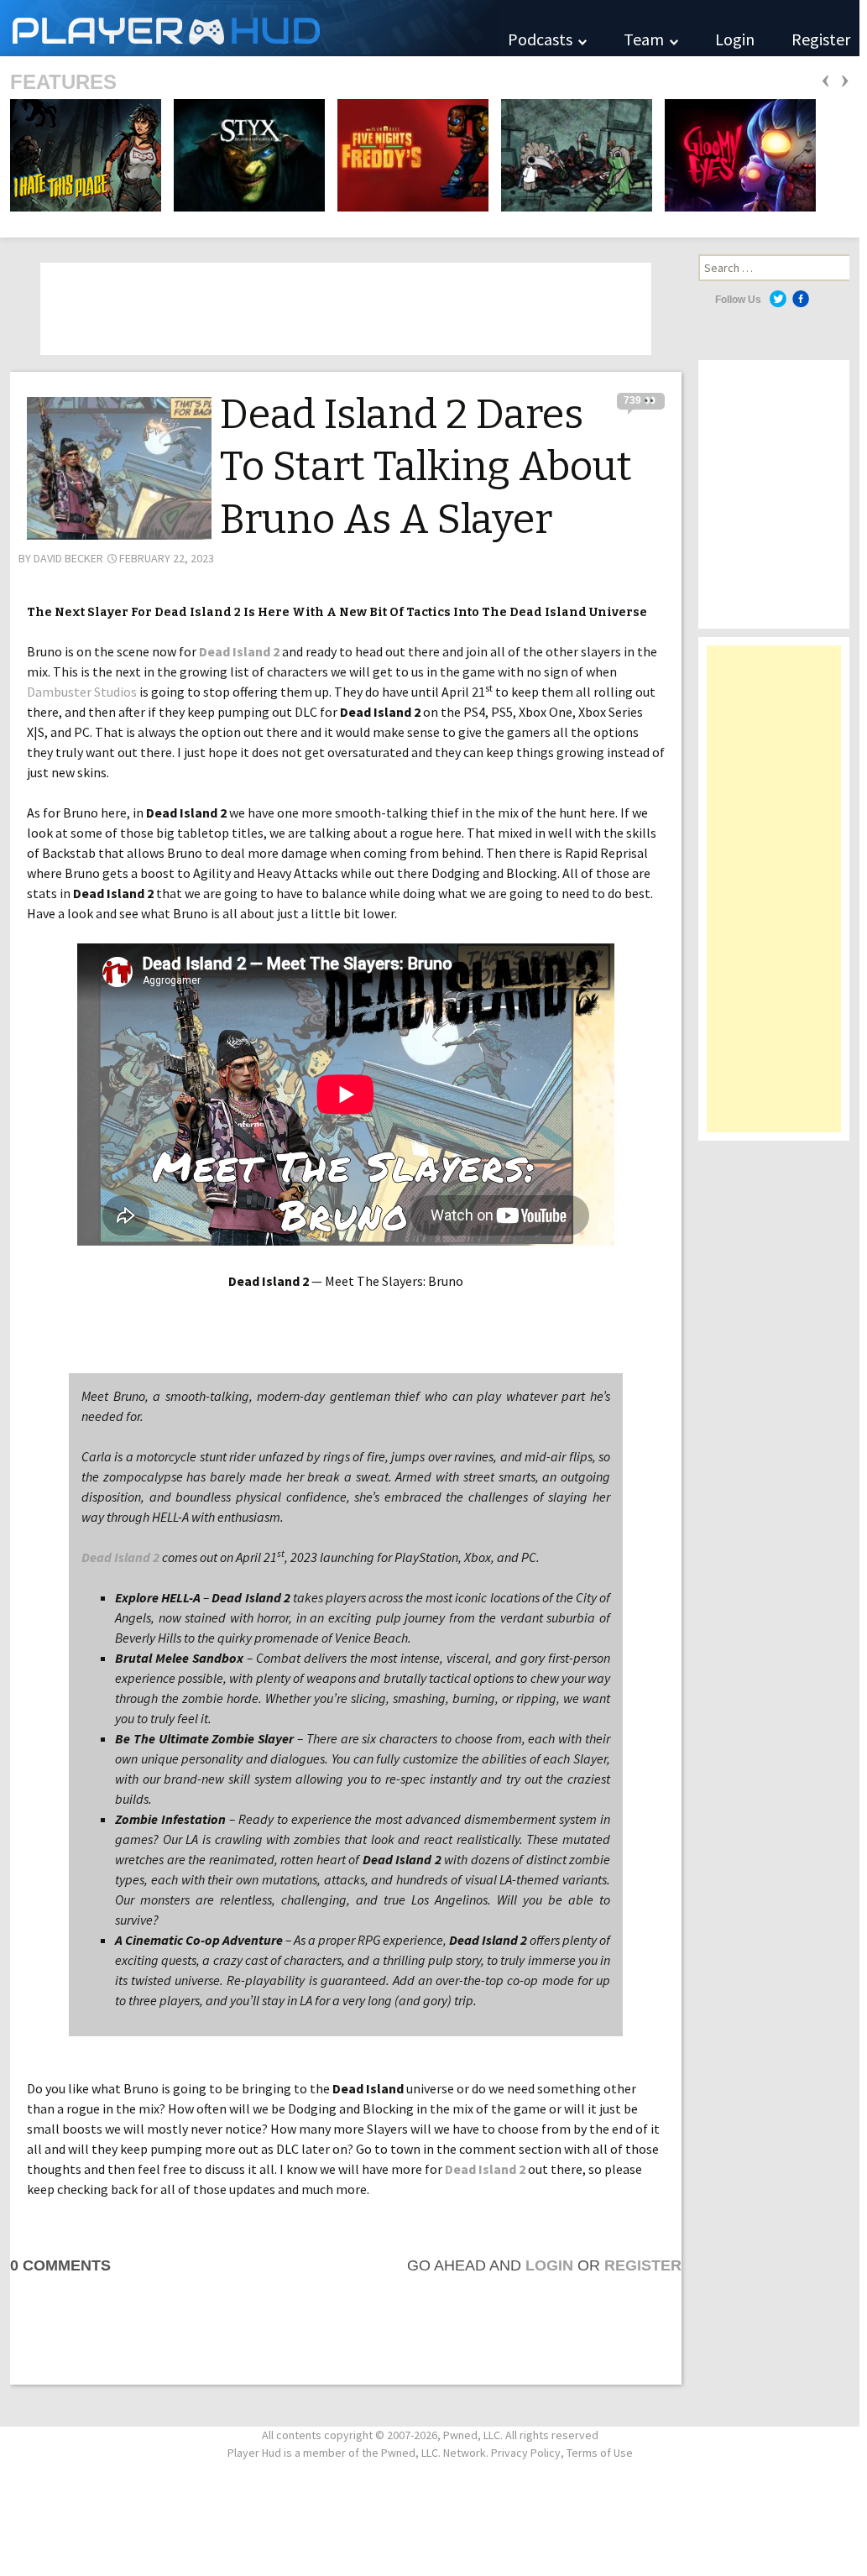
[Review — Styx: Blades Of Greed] (244, 154)
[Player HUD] (252, 28)
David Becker (68, 558)
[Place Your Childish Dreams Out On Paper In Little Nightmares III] (572, 154)
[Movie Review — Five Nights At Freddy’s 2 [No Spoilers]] (408, 154)
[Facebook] (801, 299)
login (549, 2265)
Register (821, 39)
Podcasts (542, 39)
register (643, 2265)
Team (645, 39)
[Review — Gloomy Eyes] (735, 154)
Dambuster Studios (82, 692)
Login (735, 39)
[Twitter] (778, 299)
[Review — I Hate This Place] (86, 154)
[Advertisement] (774, 897)
